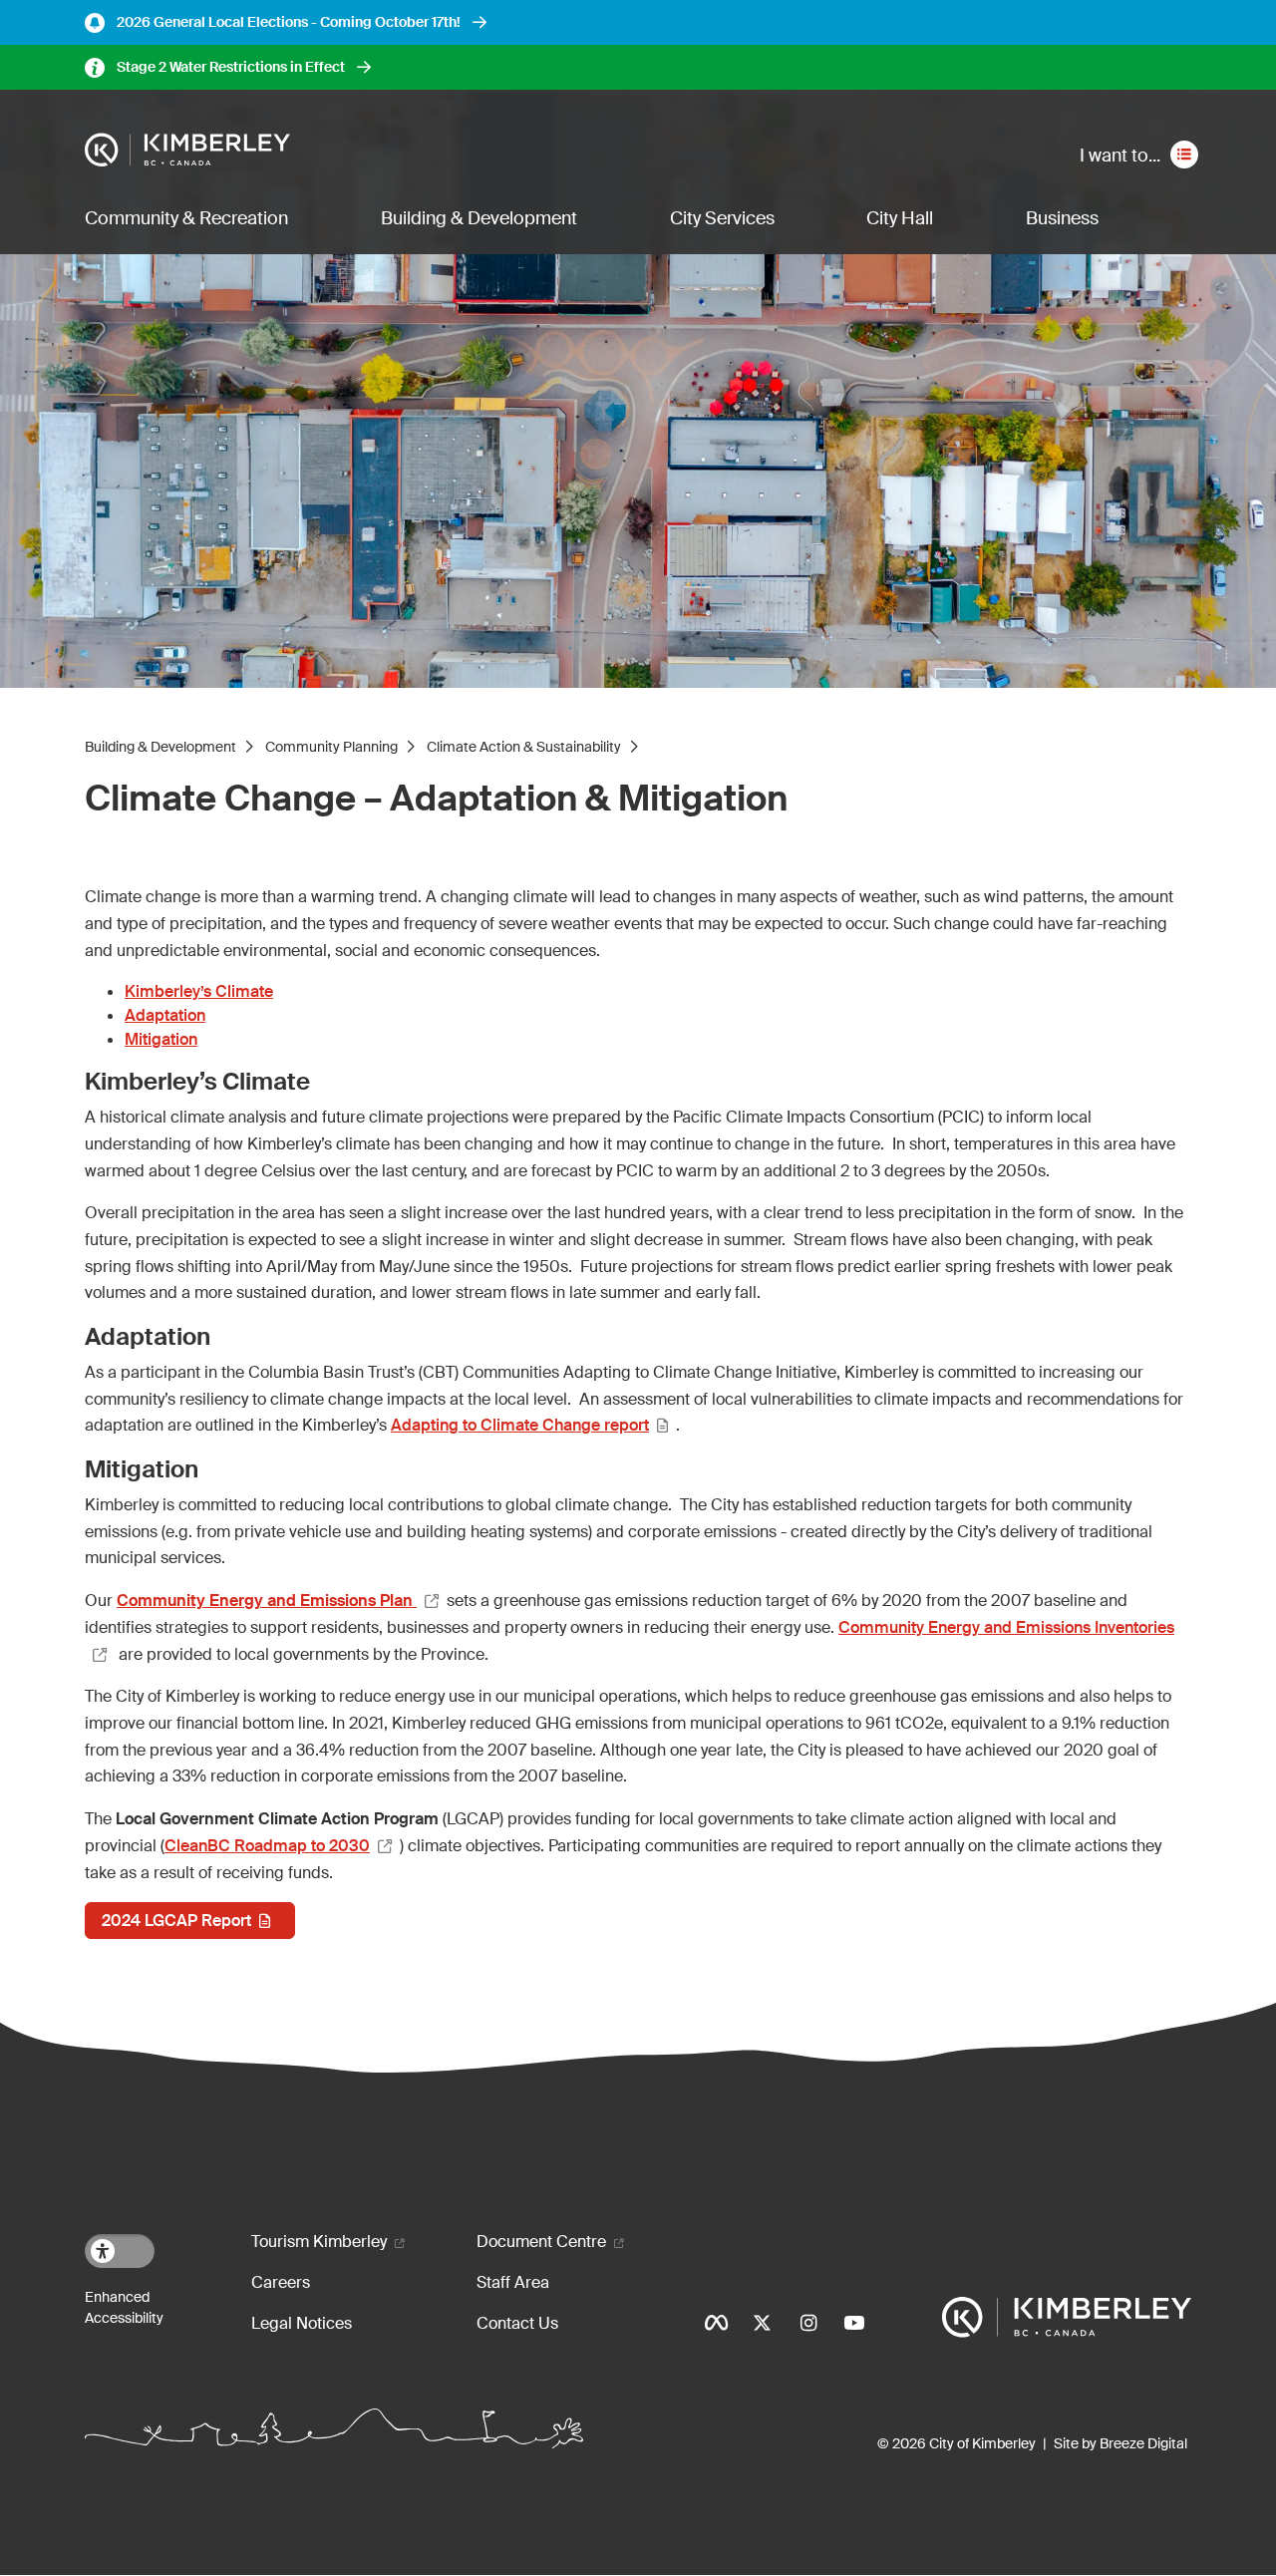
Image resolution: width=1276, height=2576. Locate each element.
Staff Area (513, 2282)
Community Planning (331, 747)
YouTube (854, 2323)
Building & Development (479, 218)
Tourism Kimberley (319, 2242)
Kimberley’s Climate (199, 991)
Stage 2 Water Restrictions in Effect (231, 67)
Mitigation (161, 1039)
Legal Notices (302, 2323)
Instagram (808, 2323)
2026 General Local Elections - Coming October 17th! (289, 22)
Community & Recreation (186, 218)
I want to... (1120, 156)
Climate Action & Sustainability (524, 747)
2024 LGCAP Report (176, 1921)
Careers (281, 2282)
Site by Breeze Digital (1120, 2443)
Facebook (717, 2323)
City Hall (900, 218)
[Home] (187, 151)
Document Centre (541, 2242)
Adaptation (165, 1015)
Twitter (763, 2323)
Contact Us (517, 2323)
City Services (722, 218)
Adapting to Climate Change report (520, 1425)
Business (1062, 218)
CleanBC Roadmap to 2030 (267, 1846)
